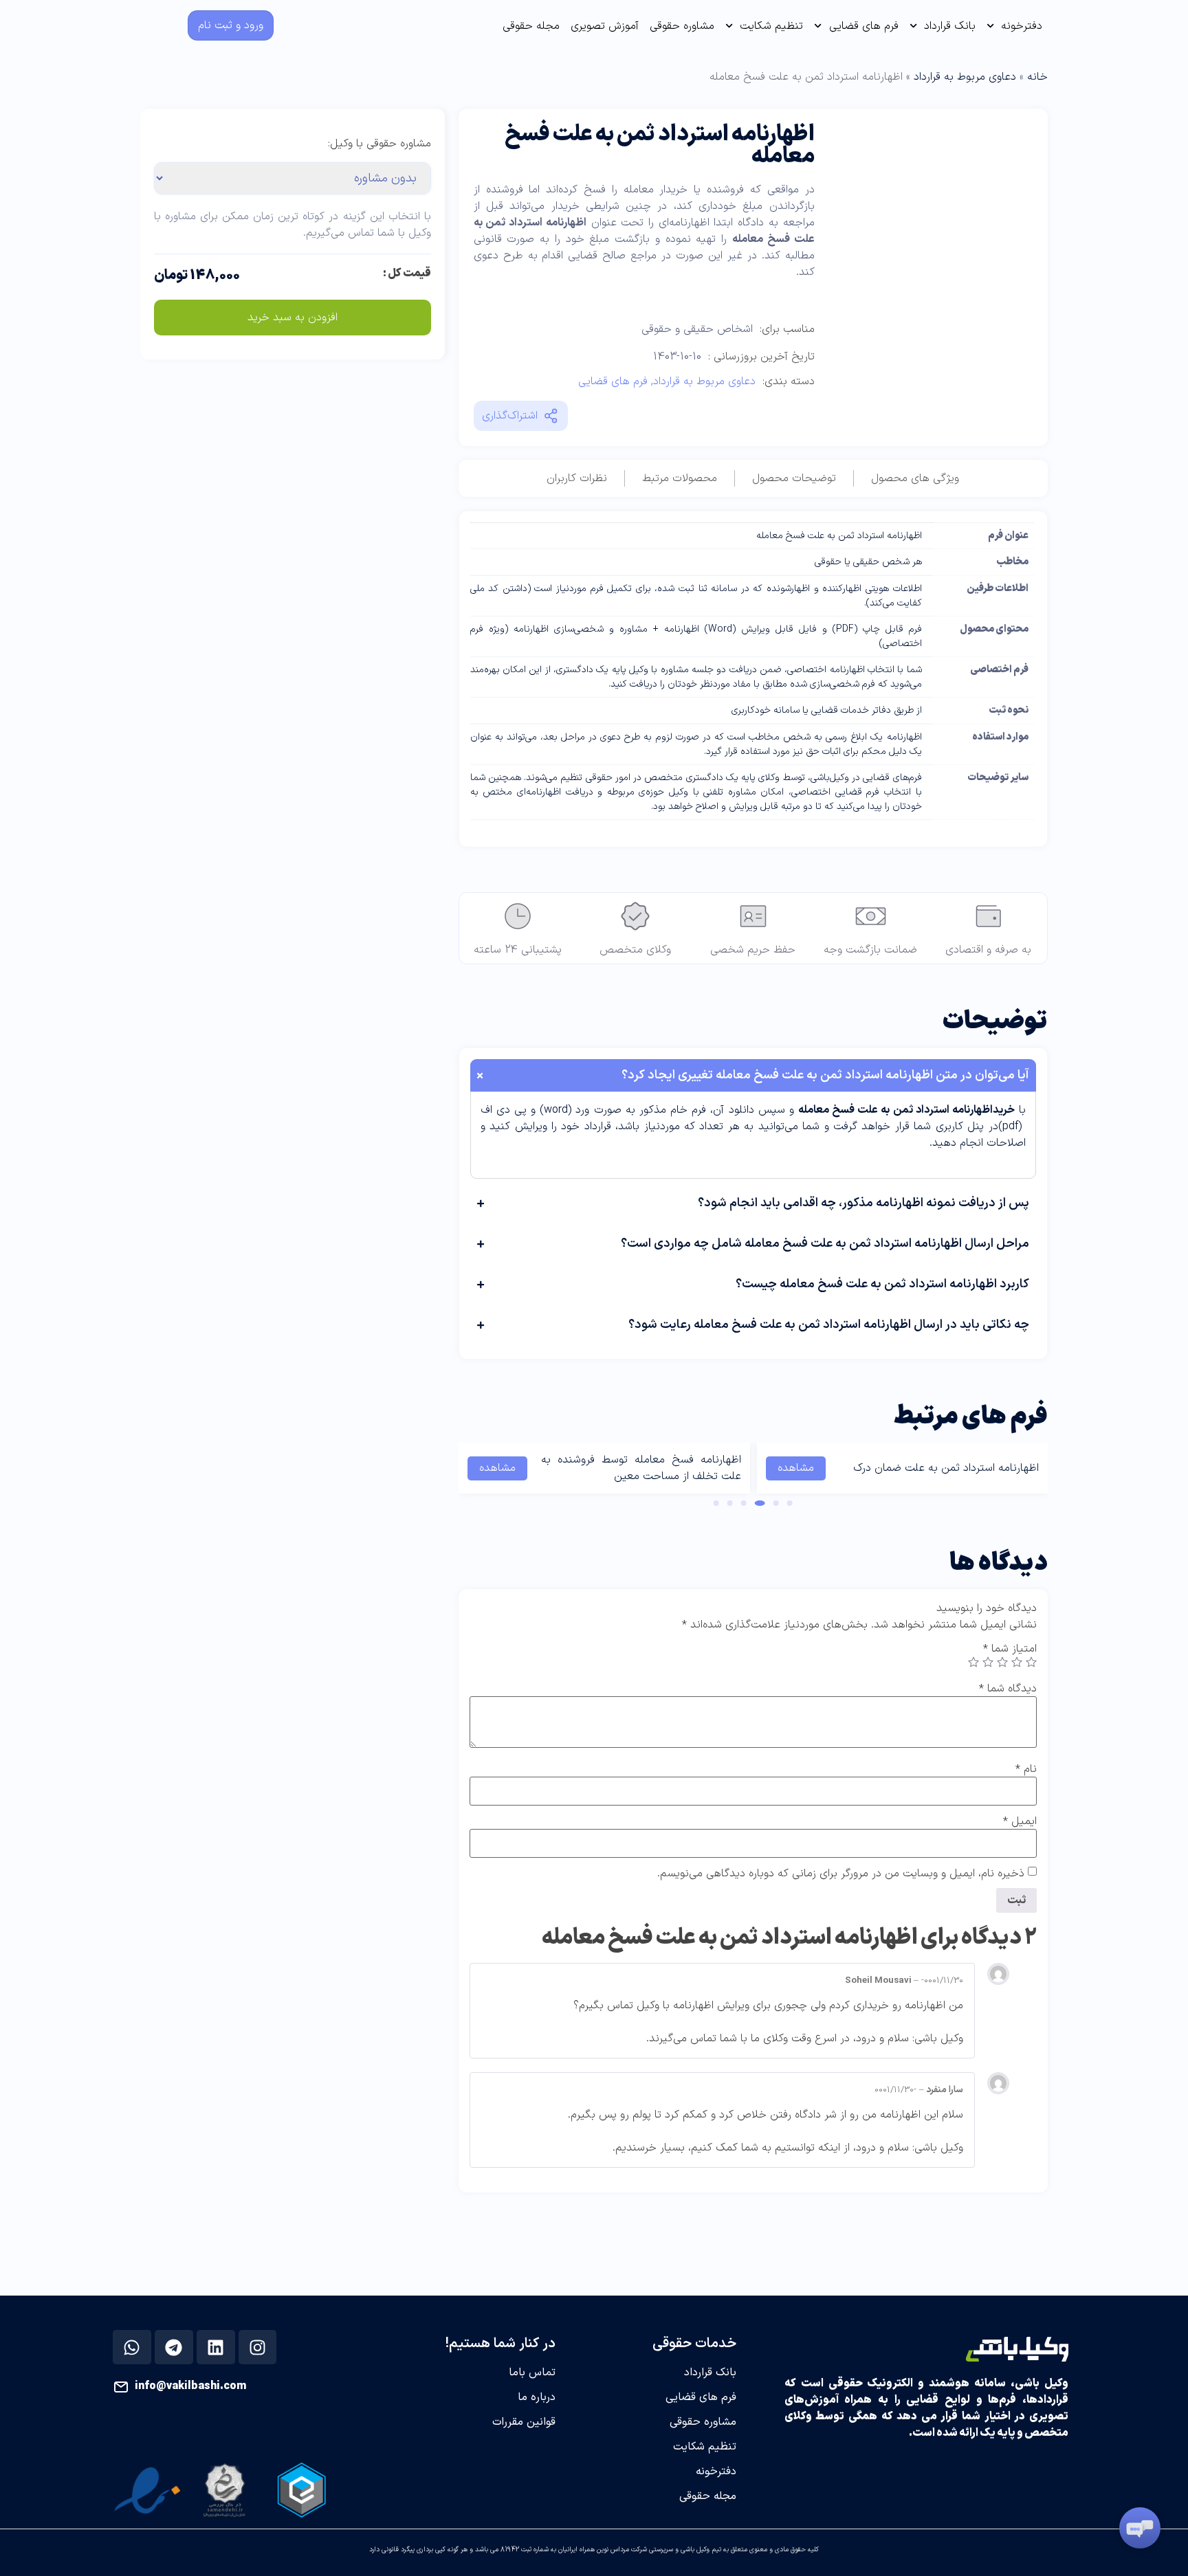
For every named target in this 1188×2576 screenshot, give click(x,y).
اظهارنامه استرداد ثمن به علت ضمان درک (946, 1468)
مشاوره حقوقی (682, 26)
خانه (1037, 77)
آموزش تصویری (605, 26)
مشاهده (796, 1468)
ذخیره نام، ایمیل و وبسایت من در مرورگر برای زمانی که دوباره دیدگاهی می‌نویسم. (841, 1874)
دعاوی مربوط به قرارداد (965, 77)
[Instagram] (257, 2347)
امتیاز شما (1010, 1649)
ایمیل (1020, 1821)
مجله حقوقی (531, 26)
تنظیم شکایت (771, 26)
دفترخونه (1022, 26)
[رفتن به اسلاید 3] (760, 1503)
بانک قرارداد (950, 26)
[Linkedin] (216, 2347)
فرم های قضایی (864, 26)
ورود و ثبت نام (231, 25)
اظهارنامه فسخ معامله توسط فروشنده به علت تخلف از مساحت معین (641, 1468)
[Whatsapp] (132, 2347)
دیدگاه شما (1008, 1689)
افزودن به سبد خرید (293, 318)
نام (1026, 1769)
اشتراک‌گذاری (510, 416)
